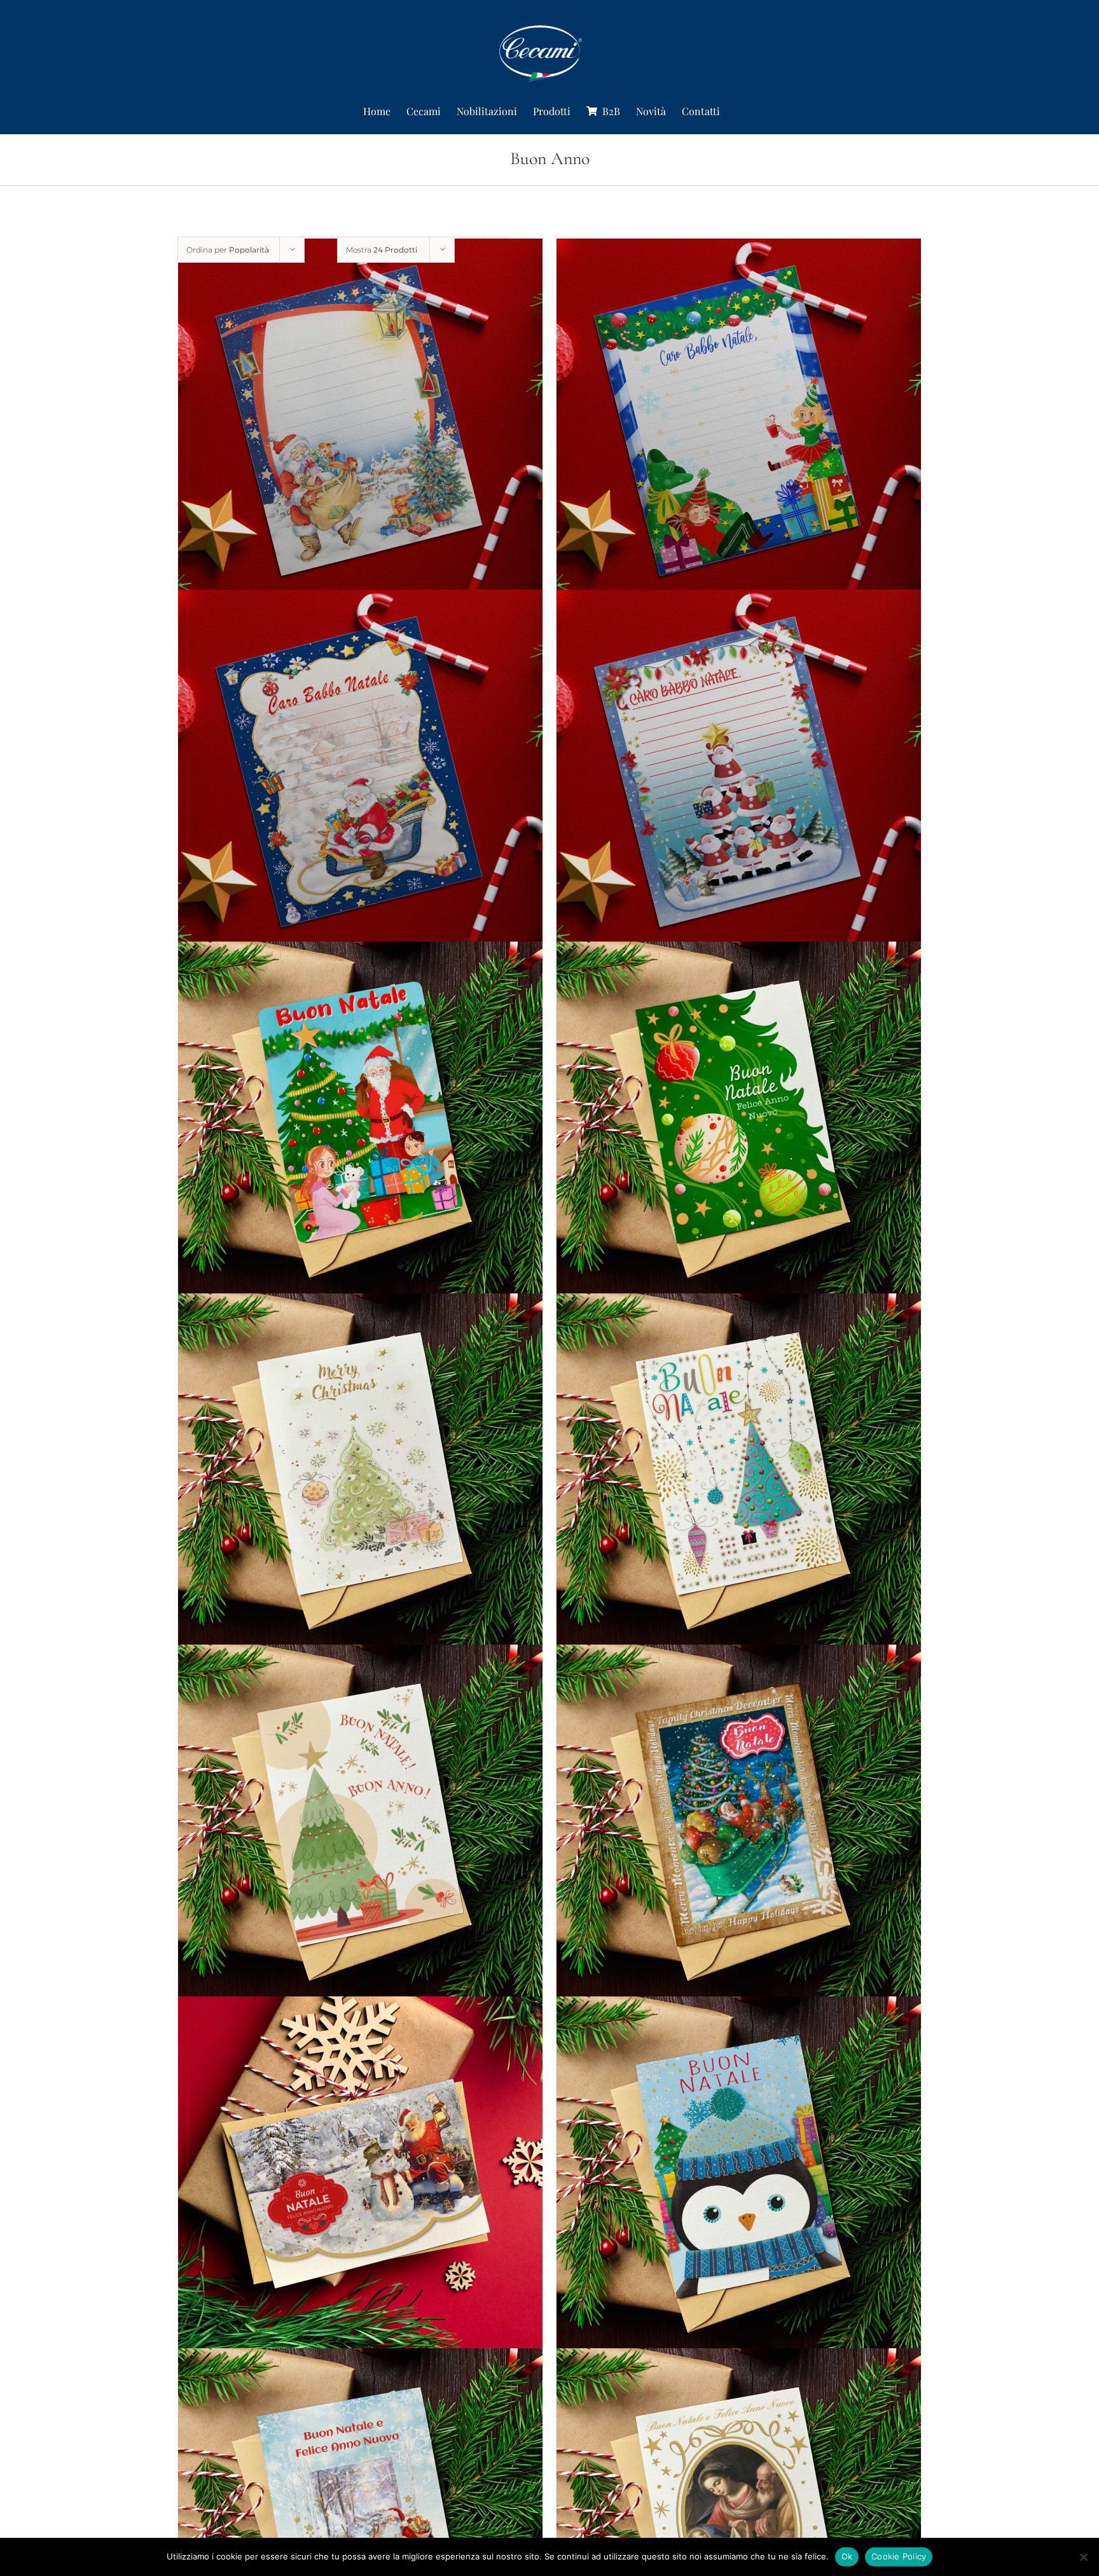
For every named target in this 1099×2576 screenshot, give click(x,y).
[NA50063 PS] (739, 2179)
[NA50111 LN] (360, 421)
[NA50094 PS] (360, 2179)
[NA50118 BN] (739, 1124)
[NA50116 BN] (360, 1828)
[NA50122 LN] (739, 421)
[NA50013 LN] (360, 773)
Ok (847, 2556)
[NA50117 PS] (360, 1124)
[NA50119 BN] (739, 1828)
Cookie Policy (899, 2556)
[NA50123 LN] (739, 773)
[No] (1083, 2557)
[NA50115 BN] (360, 1476)
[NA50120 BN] (739, 1476)
